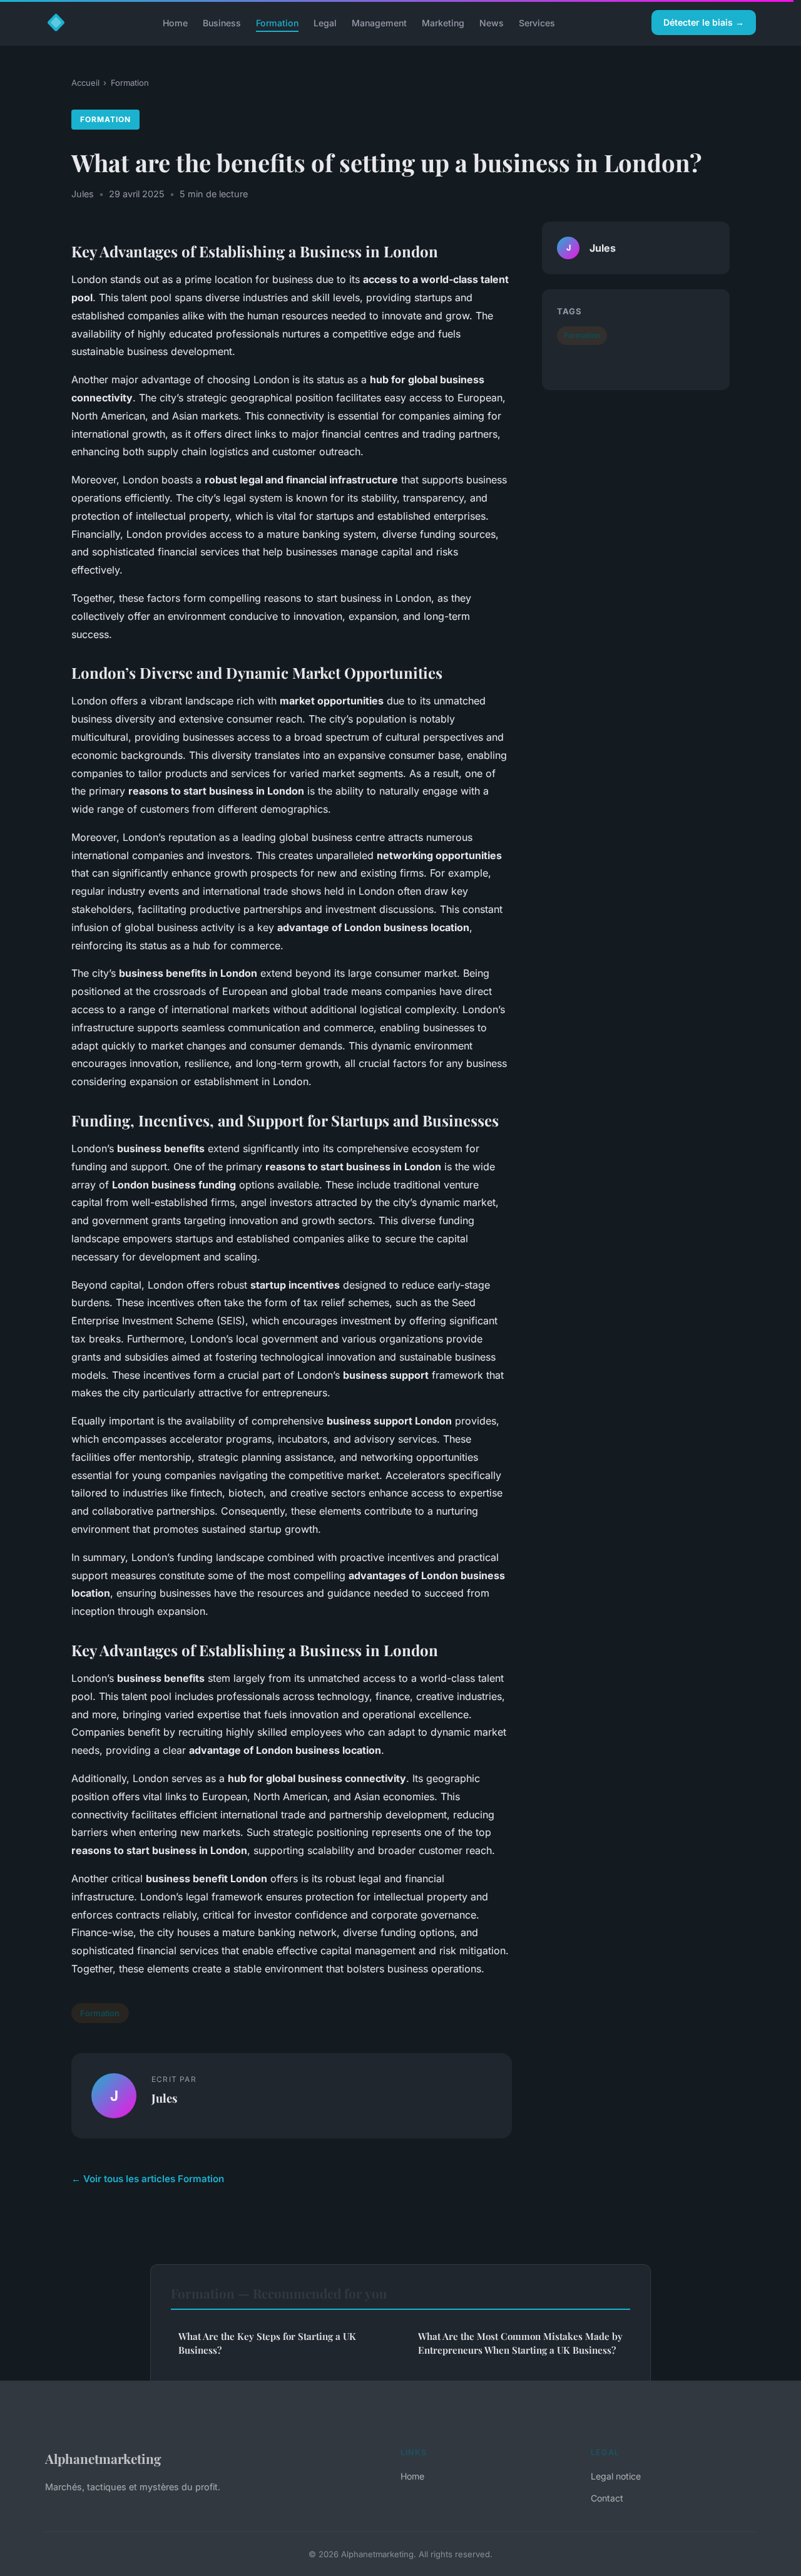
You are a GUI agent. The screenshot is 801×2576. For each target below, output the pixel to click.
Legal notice (616, 2476)
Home (175, 22)
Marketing (443, 22)
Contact (607, 2498)
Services (537, 22)
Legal (325, 22)
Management (379, 22)
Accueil (85, 83)
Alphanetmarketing (103, 2458)
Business (222, 22)
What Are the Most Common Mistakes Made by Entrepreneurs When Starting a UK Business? (520, 2343)
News (492, 22)
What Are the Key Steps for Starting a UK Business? (267, 2343)
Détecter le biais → (704, 22)
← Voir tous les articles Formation (148, 2179)
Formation (277, 22)
